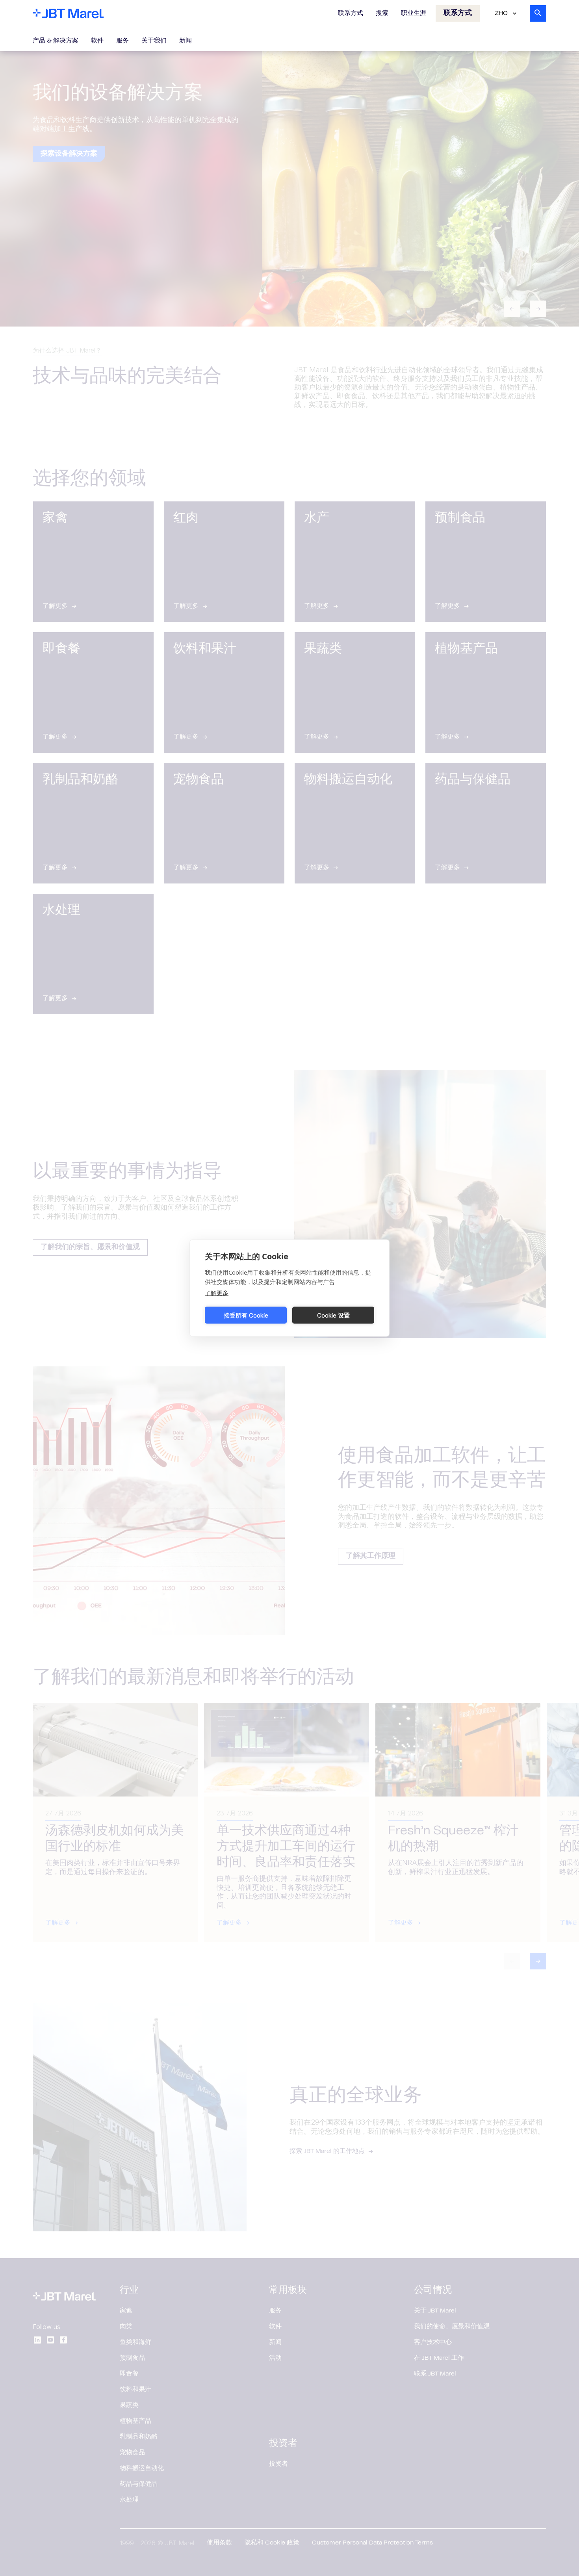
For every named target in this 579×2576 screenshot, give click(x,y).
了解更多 (217, 1293)
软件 (97, 41)
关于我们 (154, 41)
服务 (122, 41)
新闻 (186, 41)
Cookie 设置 (333, 1315)
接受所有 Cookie (246, 1315)
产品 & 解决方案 (56, 41)
